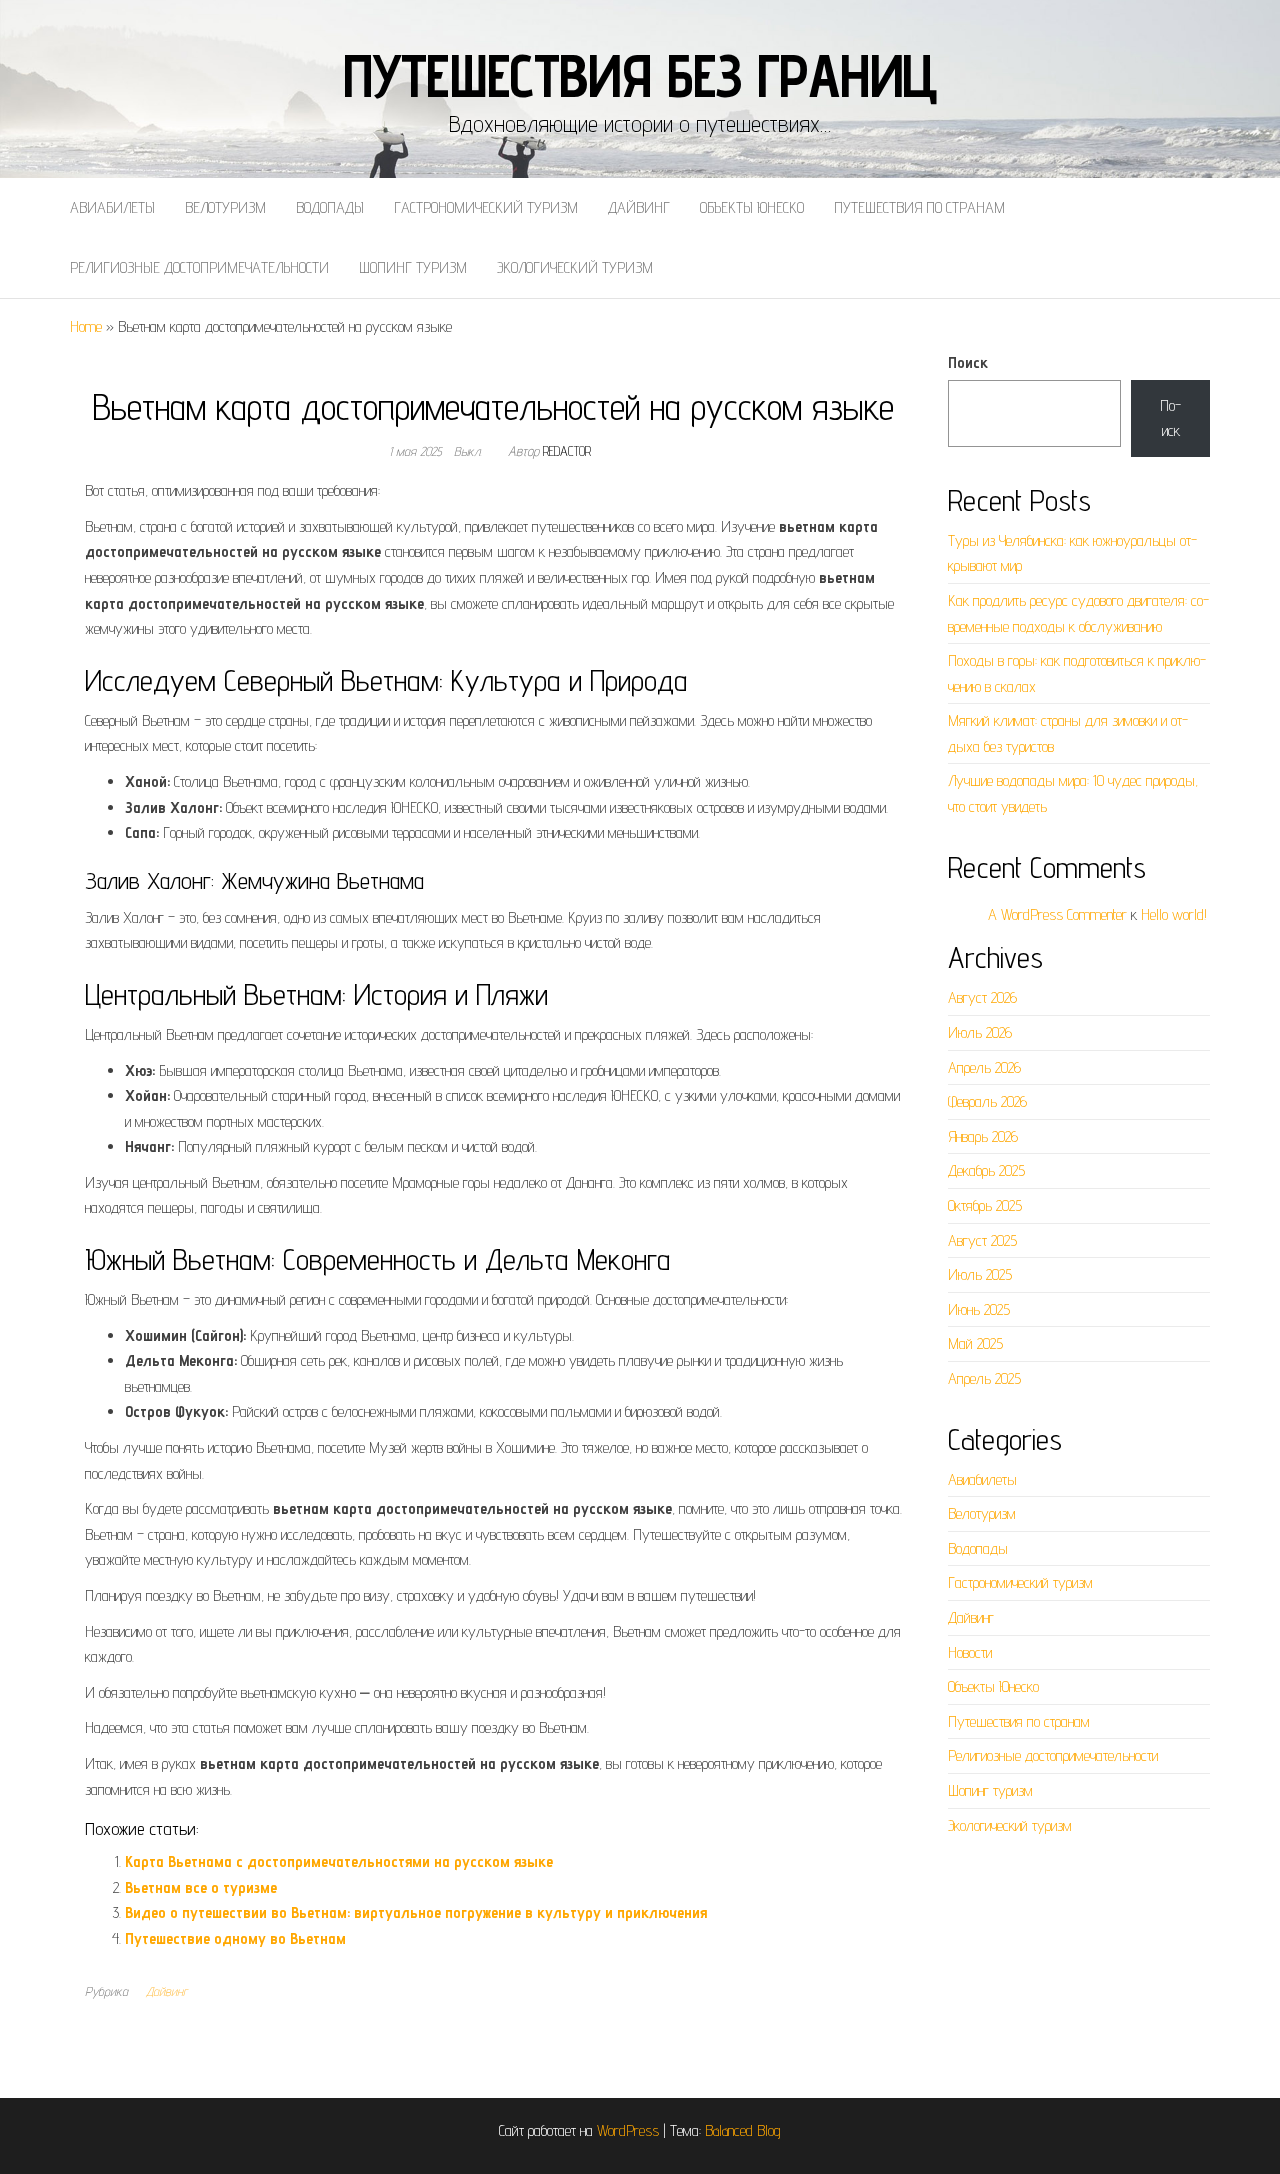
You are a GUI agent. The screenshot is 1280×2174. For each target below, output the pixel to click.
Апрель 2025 (984, 1378)
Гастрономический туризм (486, 207)
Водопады (330, 207)
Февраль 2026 (987, 1101)
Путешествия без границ (640, 75)
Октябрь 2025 (985, 1205)
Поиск (968, 362)
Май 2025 (975, 1343)
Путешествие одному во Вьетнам (235, 1938)
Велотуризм (225, 207)
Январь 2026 (983, 1136)
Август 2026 (982, 997)
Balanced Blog (743, 2130)
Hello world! (1174, 914)
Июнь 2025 (979, 1309)
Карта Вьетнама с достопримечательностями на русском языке (339, 1861)
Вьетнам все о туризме (201, 1887)
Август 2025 (982, 1240)
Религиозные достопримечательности (199, 267)
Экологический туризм (575, 267)
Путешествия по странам (919, 207)
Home (86, 326)
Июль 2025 (980, 1274)
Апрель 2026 (984, 1067)
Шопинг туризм (413, 267)
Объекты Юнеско (752, 207)
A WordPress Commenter (1057, 914)
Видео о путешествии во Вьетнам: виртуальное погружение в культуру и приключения (416, 1912)
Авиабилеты (112, 207)
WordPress (628, 2130)
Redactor (567, 451)
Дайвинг (639, 207)
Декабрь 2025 (986, 1170)
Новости (970, 1652)
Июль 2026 (980, 1032)
